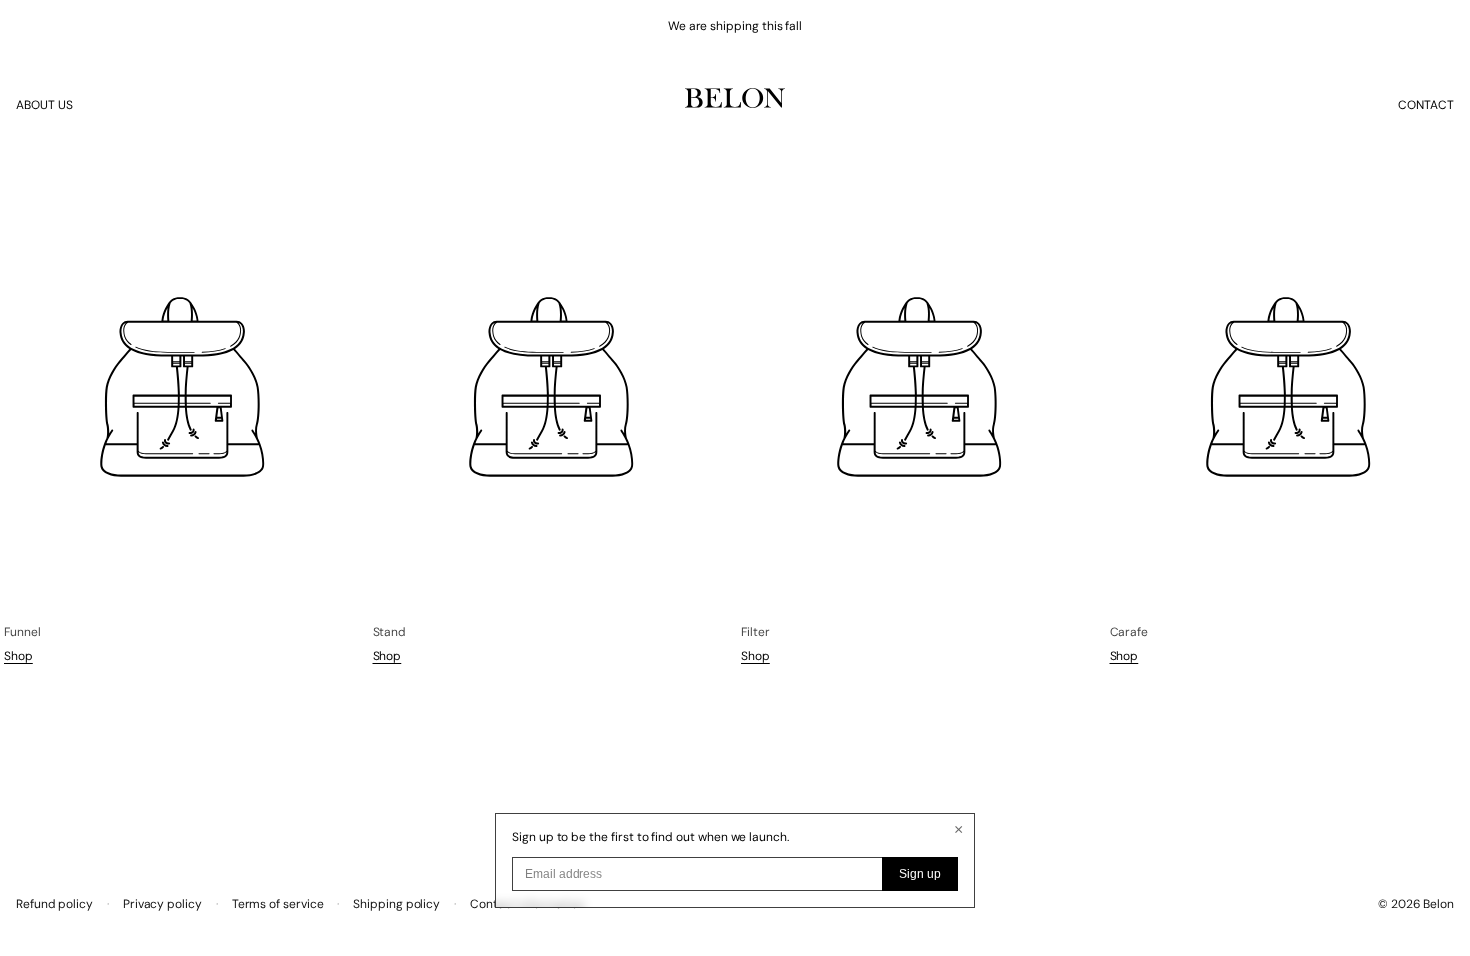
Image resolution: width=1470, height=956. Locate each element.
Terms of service (278, 904)
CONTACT (1426, 105)
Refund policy (54, 904)
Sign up (920, 874)
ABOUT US (44, 105)
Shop (18, 656)
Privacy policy (162, 904)
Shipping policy (396, 904)
